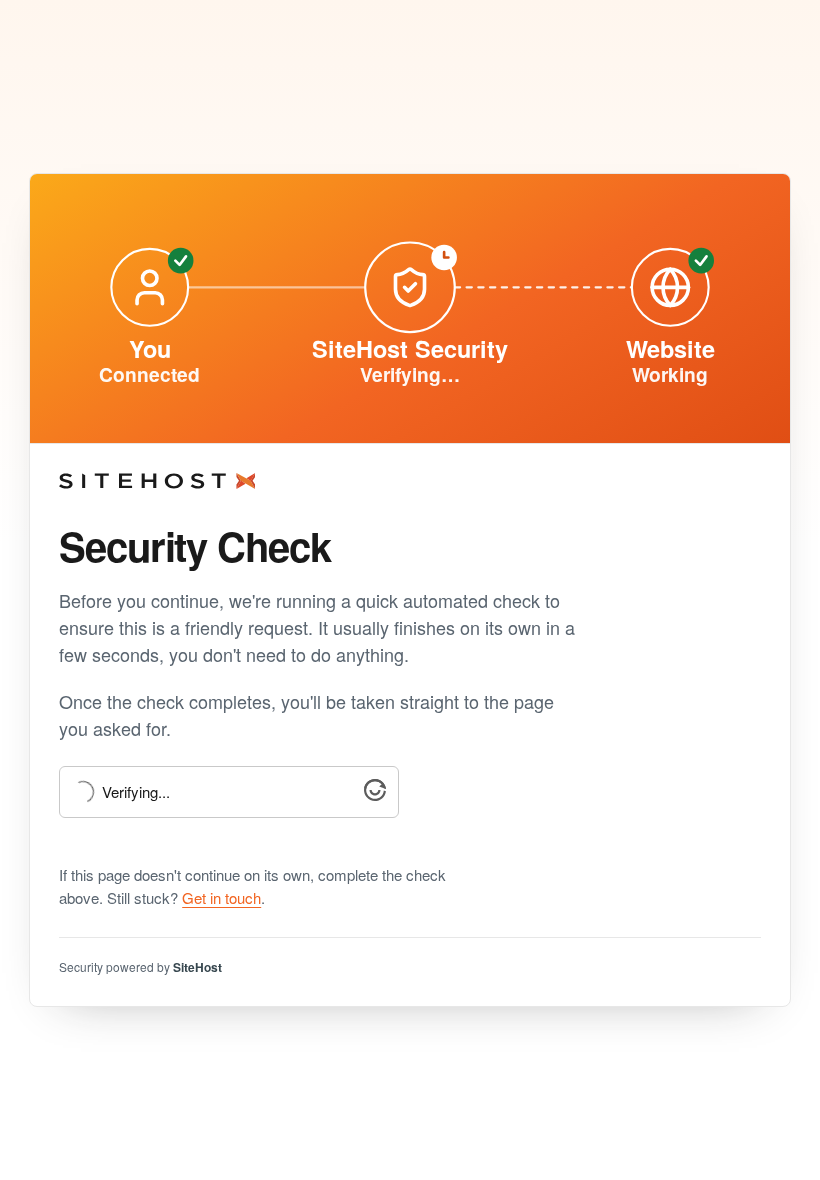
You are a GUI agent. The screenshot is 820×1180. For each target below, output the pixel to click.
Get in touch (221, 897)
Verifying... (136, 792)
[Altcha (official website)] (375, 794)
